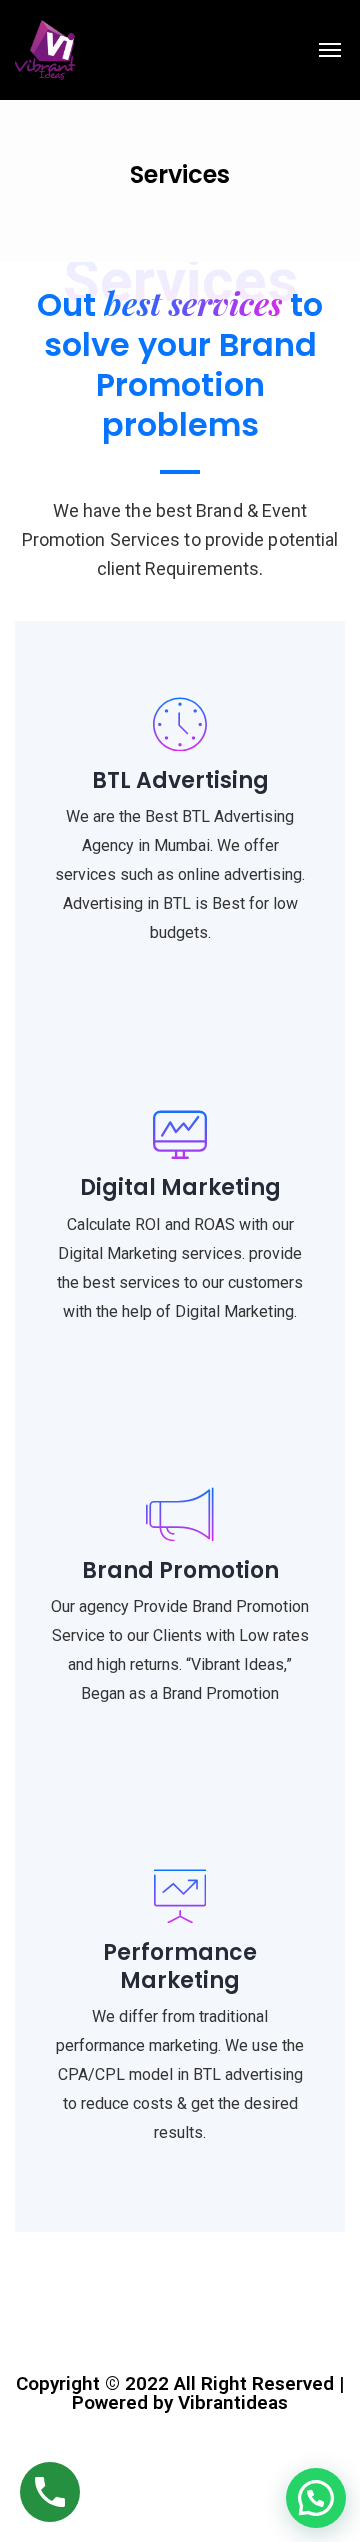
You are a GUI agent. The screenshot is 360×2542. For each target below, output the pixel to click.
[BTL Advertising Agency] (45, 50)
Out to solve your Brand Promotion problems (180, 364)
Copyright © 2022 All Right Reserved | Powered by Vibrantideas (180, 2393)
